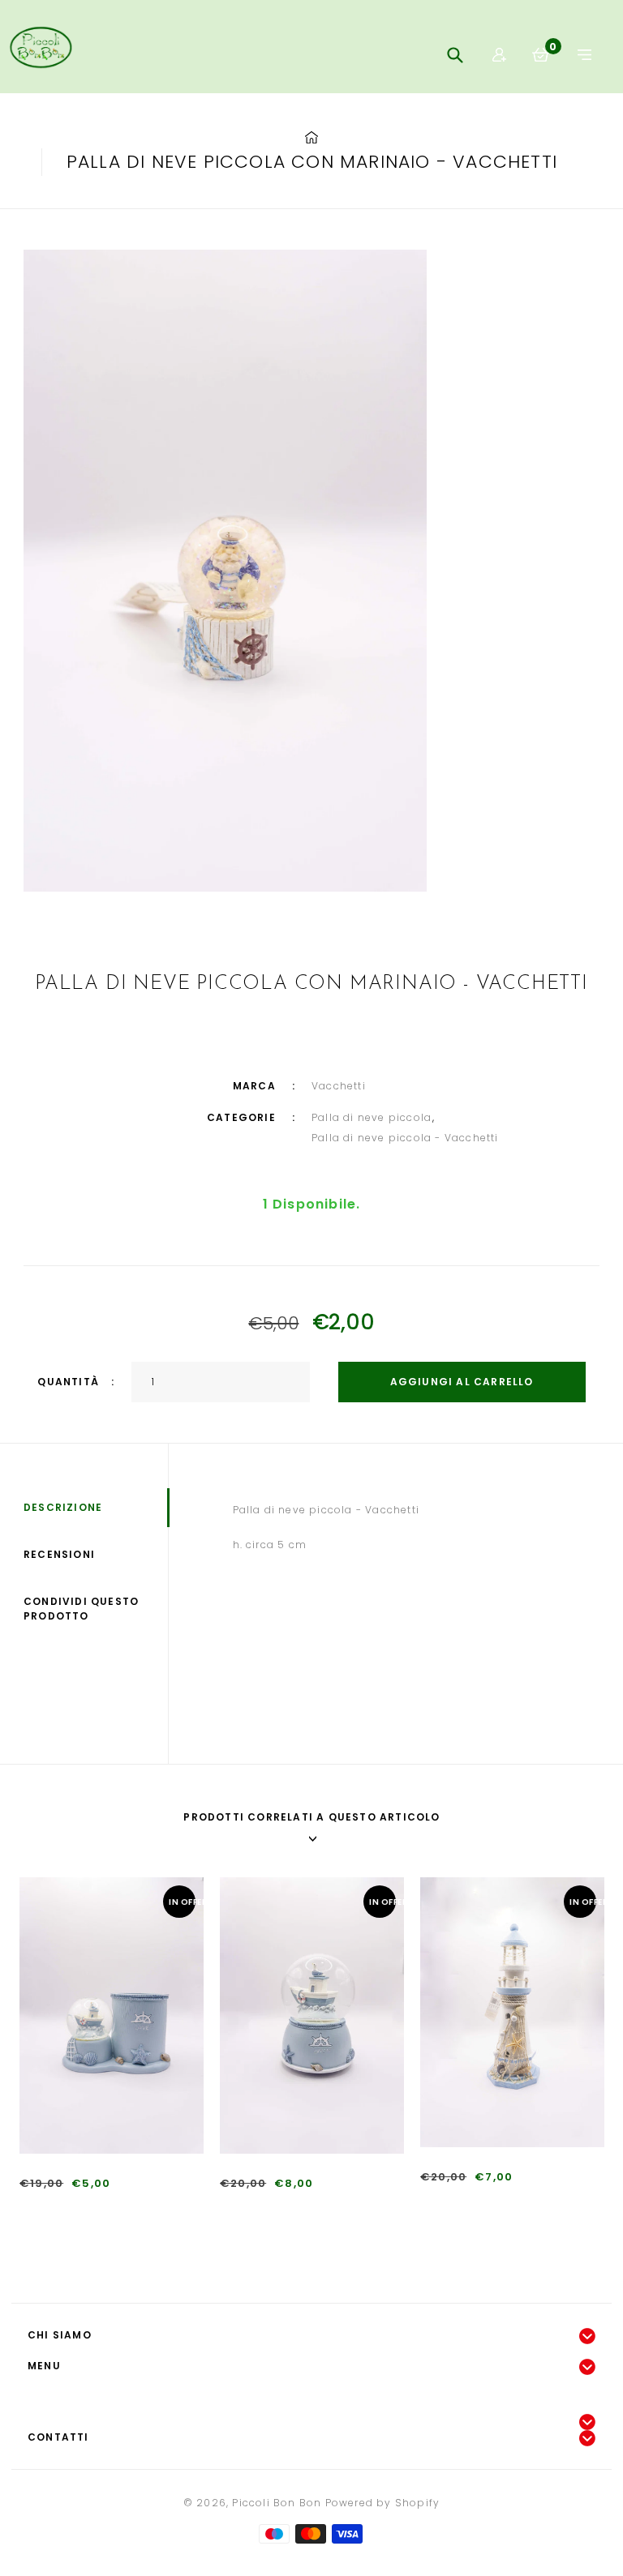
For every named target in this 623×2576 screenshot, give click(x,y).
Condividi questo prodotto (81, 1609)
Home (311, 138)
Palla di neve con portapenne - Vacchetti (138, 2209)
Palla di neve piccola (372, 1117)
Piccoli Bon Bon (277, 2503)
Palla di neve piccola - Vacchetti (405, 1138)
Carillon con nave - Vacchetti (305, 2209)
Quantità (68, 1382)
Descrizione (63, 1507)
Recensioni (59, 1554)
